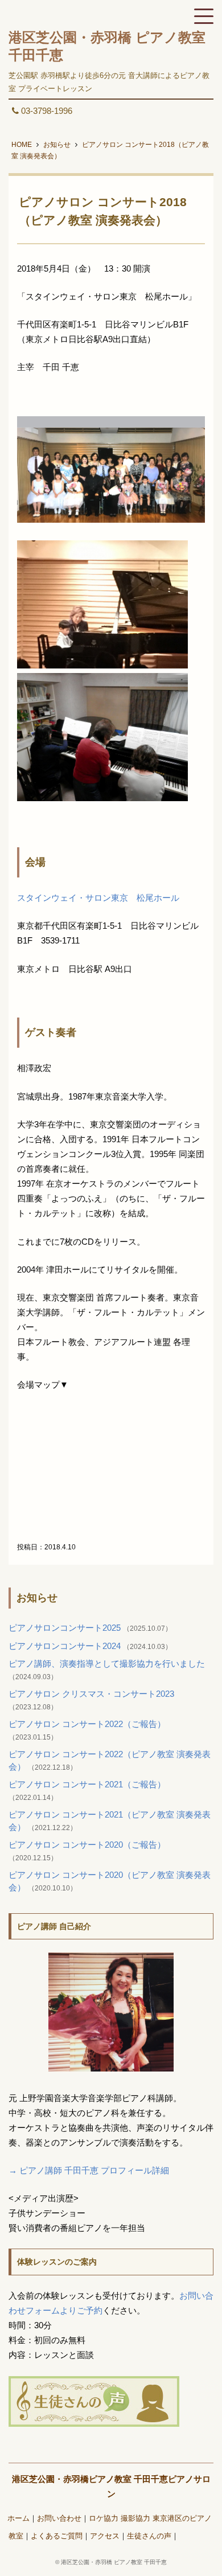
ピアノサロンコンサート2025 (66, 1628)
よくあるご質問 (57, 2536)
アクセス (105, 2536)
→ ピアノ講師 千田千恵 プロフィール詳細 (89, 2170)
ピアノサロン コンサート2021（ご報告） (87, 1784)
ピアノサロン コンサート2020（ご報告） (87, 1845)
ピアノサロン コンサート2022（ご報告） (87, 1724)
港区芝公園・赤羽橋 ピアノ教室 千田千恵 (114, 2562)
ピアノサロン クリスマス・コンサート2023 (91, 1694)
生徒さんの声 (149, 2536)
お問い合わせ (59, 2518)
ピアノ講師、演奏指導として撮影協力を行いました (107, 1664)
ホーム (18, 2518)
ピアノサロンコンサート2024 (66, 1646)
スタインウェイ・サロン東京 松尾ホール (98, 898)
